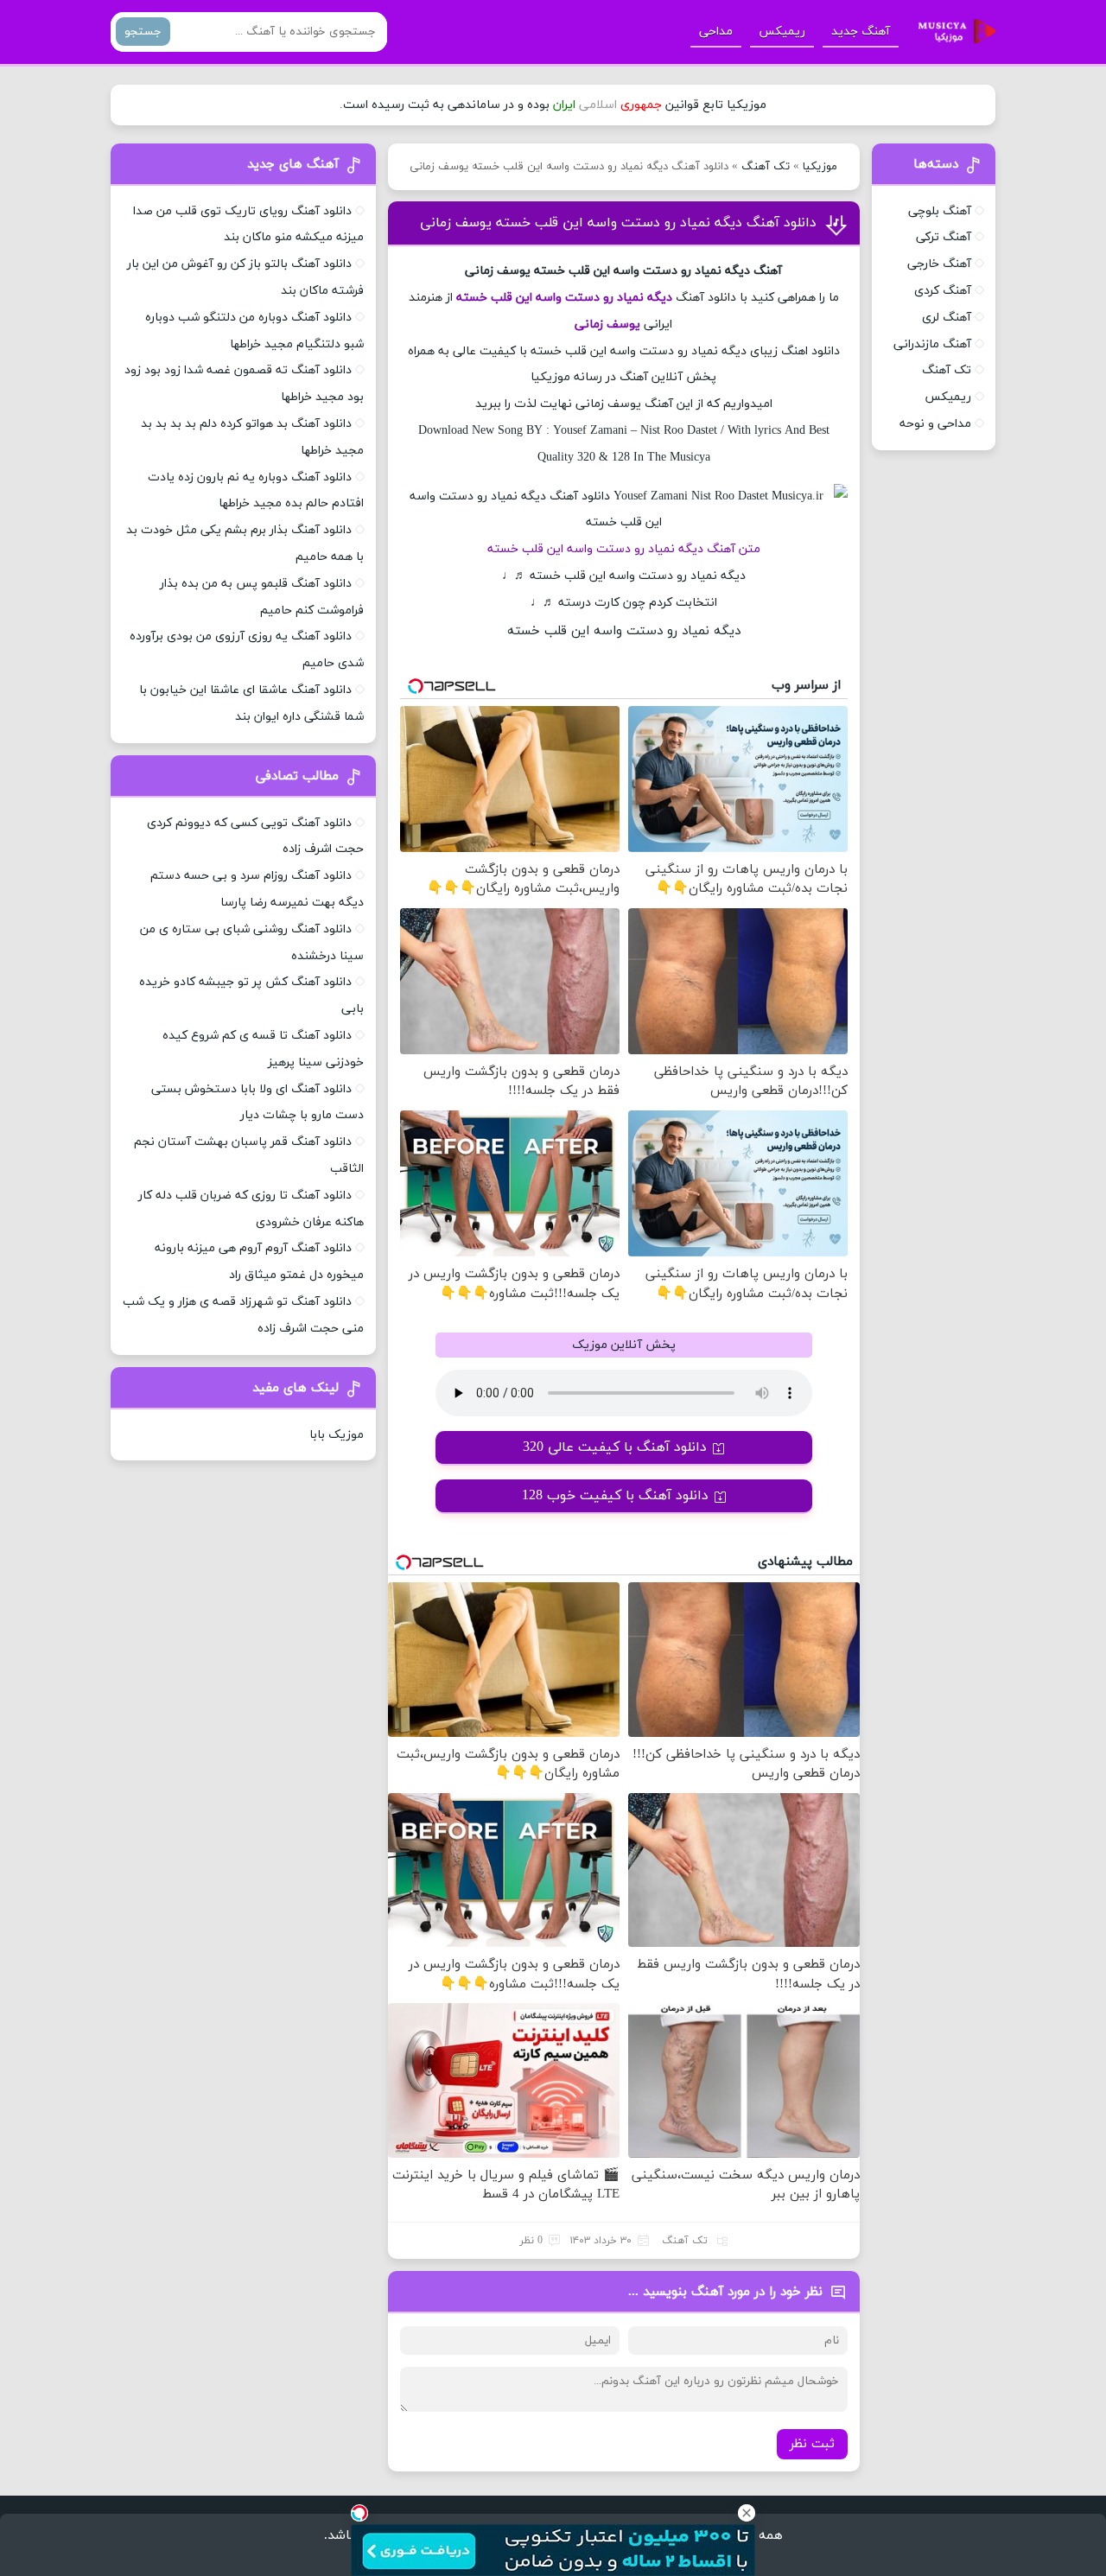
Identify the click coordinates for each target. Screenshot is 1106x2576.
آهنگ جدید (861, 32)
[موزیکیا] (952, 32)
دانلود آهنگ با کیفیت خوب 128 (615, 1496)
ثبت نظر (812, 2444)
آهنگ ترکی (944, 237)
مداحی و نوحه (935, 424)
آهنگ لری (947, 318)
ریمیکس (782, 32)
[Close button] (747, 2513)
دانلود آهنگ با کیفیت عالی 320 (615, 1447)
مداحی (716, 32)
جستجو (143, 32)
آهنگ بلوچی (940, 211)
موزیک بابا (337, 1435)
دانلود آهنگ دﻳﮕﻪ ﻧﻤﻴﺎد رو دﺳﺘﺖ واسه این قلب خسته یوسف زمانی (618, 223)
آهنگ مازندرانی (932, 344)
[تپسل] (359, 2513)
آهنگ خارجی (939, 264)
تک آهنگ (766, 167)
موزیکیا (820, 167)
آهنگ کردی (943, 291)
